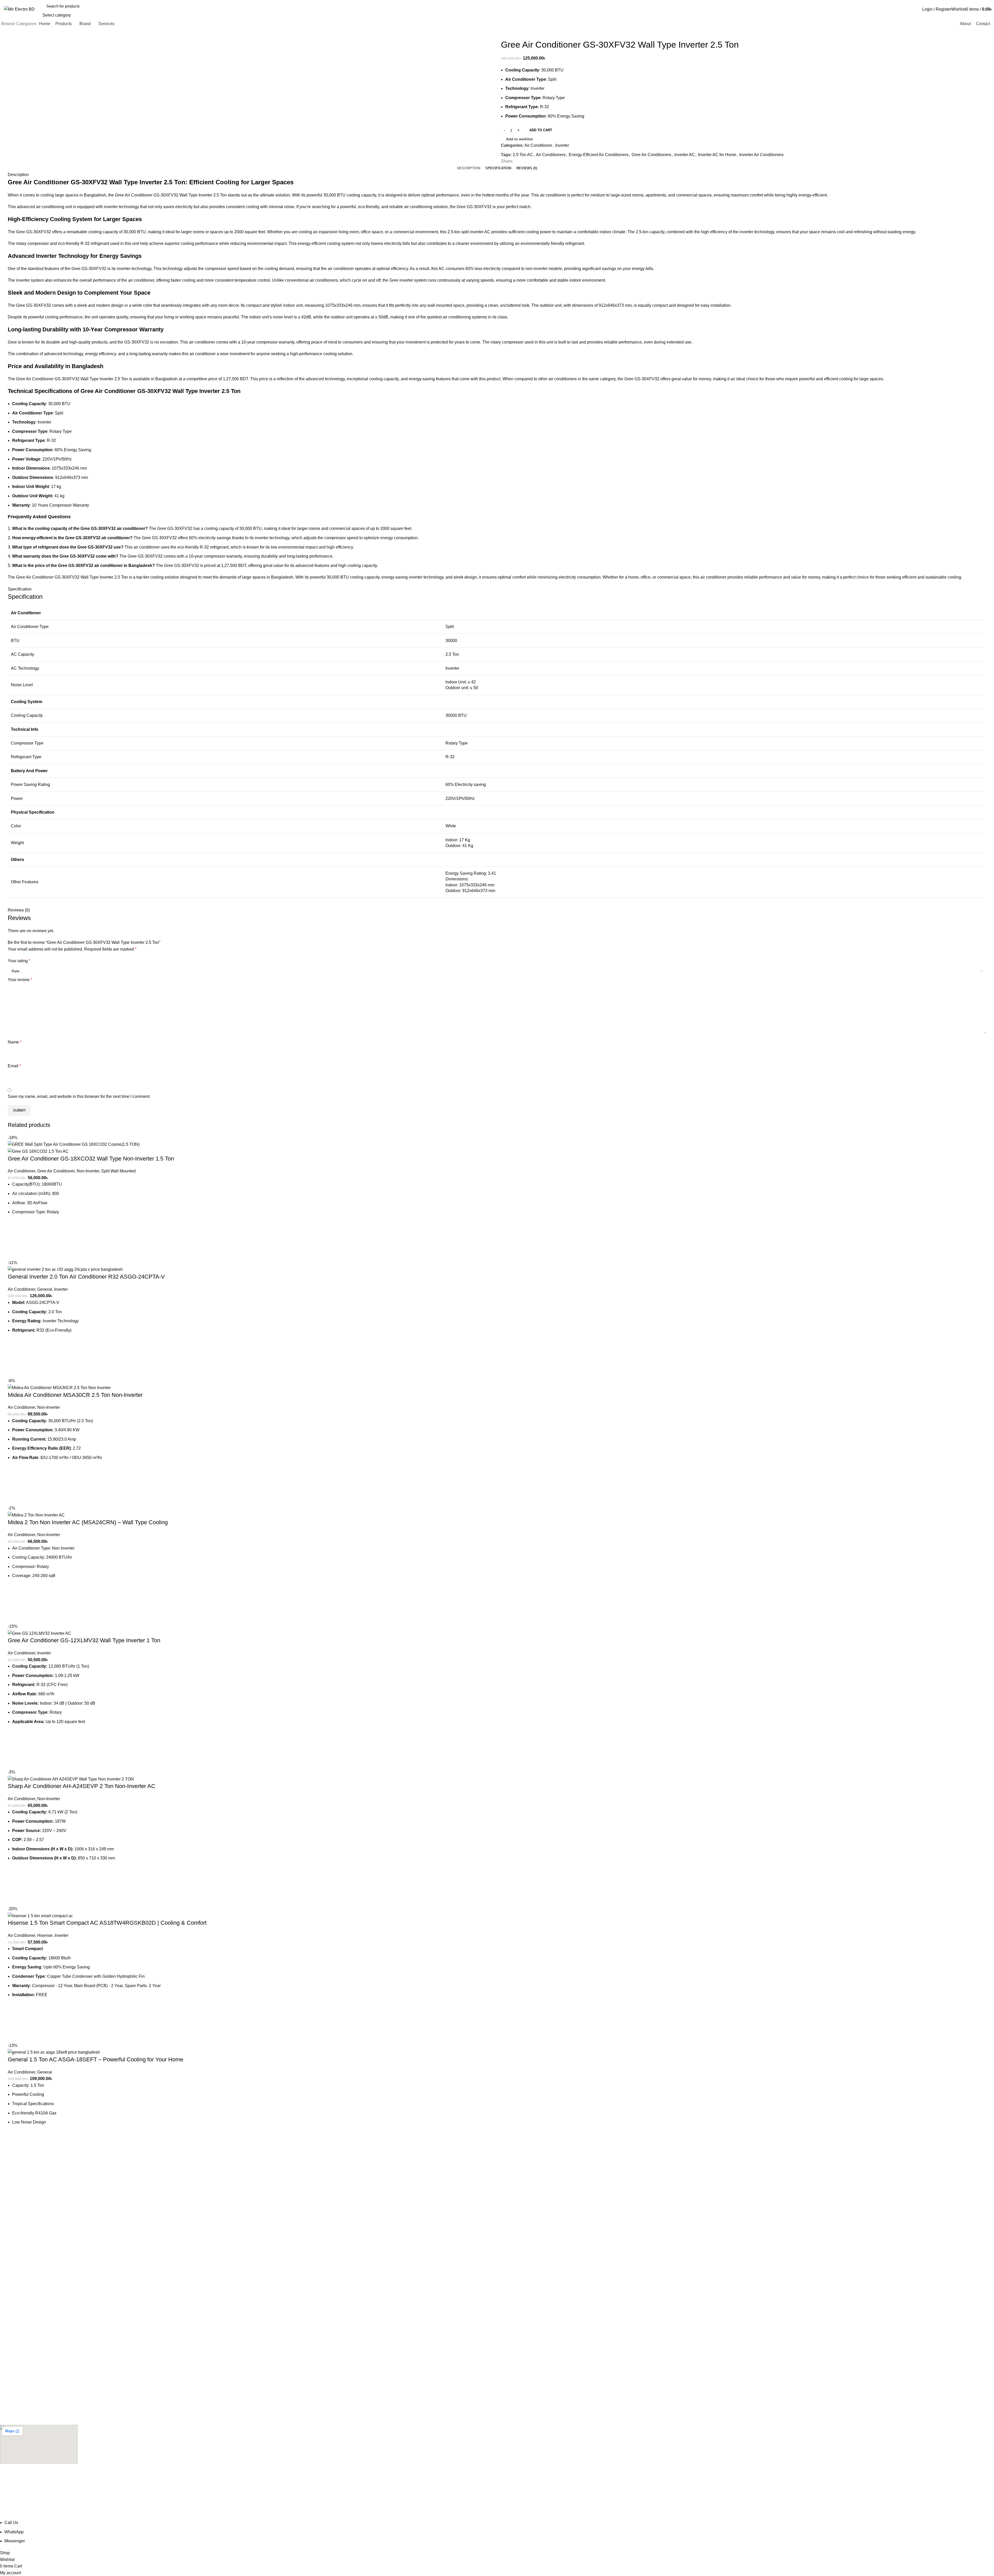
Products (7, 2311)
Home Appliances (14, 2409)
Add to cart (541, 130)
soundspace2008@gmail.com (27, 2493)
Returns (6, 2329)
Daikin (5, 2276)
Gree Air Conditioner (56, 1171)
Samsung (8, 2249)
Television (8, 2364)
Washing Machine (14, 2391)
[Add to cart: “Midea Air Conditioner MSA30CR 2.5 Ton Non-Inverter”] (14, 1485)
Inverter (562, 145)
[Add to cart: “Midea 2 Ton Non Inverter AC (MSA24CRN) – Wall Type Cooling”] (14, 1604)
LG (2, 2258)
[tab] (469, 168)
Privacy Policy (11, 2338)
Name (15, 1042)
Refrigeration (11, 2382)
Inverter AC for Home (717, 155)
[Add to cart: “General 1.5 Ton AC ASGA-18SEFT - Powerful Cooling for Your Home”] (14, 2150)
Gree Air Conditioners (651, 155)
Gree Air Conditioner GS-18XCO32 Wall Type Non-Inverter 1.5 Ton (91, 1159)
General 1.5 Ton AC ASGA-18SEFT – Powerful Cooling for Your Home (96, 2059)
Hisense (45, 1935)
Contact (6, 2320)
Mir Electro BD (43, 2516)
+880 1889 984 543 (18, 2219)
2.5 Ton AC (523, 155)
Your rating (19, 961)
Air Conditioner (538, 145)
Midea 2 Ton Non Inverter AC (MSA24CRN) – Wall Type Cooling (88, 1522)
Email (14, 1066)
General (45, 1289)
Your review (20, 980)
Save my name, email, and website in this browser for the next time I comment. (79, 1096)
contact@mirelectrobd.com (24, 2207)
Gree (4, 2285)
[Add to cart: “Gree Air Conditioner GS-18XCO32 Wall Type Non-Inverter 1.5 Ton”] (14, 1240)
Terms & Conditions (16, 2347)
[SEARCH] (907, 9)
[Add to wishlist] (14, 1227)
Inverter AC (685, 155)
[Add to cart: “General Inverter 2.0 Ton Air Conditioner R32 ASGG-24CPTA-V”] (14, 1358)
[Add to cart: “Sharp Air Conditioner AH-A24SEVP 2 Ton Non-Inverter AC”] (14, 1886)
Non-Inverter (88, 1171)
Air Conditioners (551, 155)
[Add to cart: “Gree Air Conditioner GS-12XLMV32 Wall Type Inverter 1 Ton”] (14, 1749)
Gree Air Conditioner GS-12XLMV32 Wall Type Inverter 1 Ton (84, 1640)
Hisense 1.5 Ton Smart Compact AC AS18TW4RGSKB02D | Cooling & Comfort (107, 1923)
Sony (4, 2240)
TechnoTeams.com (165, 2516)
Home (5, 2302)
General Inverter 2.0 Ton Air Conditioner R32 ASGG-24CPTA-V (86, 1277)
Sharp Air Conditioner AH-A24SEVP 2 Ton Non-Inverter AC (82, 1786)
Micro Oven (9, 2400)
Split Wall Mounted (118, 1171)
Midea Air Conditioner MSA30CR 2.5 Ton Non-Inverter (75, 1395)
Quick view (14, 1253)
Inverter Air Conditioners (761, 155)
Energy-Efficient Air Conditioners (599, 155)
